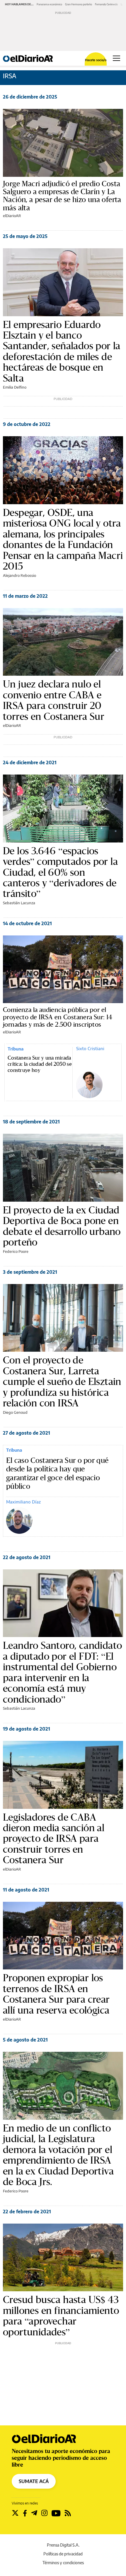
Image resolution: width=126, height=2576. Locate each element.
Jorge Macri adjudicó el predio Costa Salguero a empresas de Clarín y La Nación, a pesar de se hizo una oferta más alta (62, 196)
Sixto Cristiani (90, 1048)
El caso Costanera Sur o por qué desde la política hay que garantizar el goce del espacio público (57, 1473)
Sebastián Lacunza (19, 903)
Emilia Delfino (15, 387)
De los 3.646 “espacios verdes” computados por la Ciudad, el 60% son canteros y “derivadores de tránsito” (60, 872)
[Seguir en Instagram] (44, 2513)
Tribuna (16, 1049)
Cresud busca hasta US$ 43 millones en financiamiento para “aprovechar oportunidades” (61, 2316)
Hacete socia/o (96, 60)
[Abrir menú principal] (116, 58)
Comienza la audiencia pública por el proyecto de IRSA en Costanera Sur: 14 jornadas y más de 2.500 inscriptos (58, 1017)
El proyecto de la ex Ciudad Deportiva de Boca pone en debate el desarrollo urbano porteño (62, 1226)
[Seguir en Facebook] (25, 2513)
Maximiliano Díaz (23, 1502)
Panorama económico (49, 4)
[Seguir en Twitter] (15, 2513)
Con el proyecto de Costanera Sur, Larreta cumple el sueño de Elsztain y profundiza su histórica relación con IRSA (62, 1381)
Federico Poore (16, 1251)
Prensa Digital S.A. (63, 2545)
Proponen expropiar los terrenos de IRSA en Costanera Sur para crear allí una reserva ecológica (56, 1994)
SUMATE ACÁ (34, 2481)
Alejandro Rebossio (19, 575)
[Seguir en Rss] (68, 2513)
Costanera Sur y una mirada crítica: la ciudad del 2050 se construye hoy (40, 1064)
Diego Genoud (15, 1412)
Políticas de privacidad (63, 2554)
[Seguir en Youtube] (56, 2513)
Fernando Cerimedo (106, 4)
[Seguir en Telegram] (34, 2513)
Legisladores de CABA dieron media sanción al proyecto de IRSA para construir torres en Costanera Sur (54, 1839)
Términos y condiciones (63, 2563)
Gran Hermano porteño (79, 4)
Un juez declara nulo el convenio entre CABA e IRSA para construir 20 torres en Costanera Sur (54, 700)
